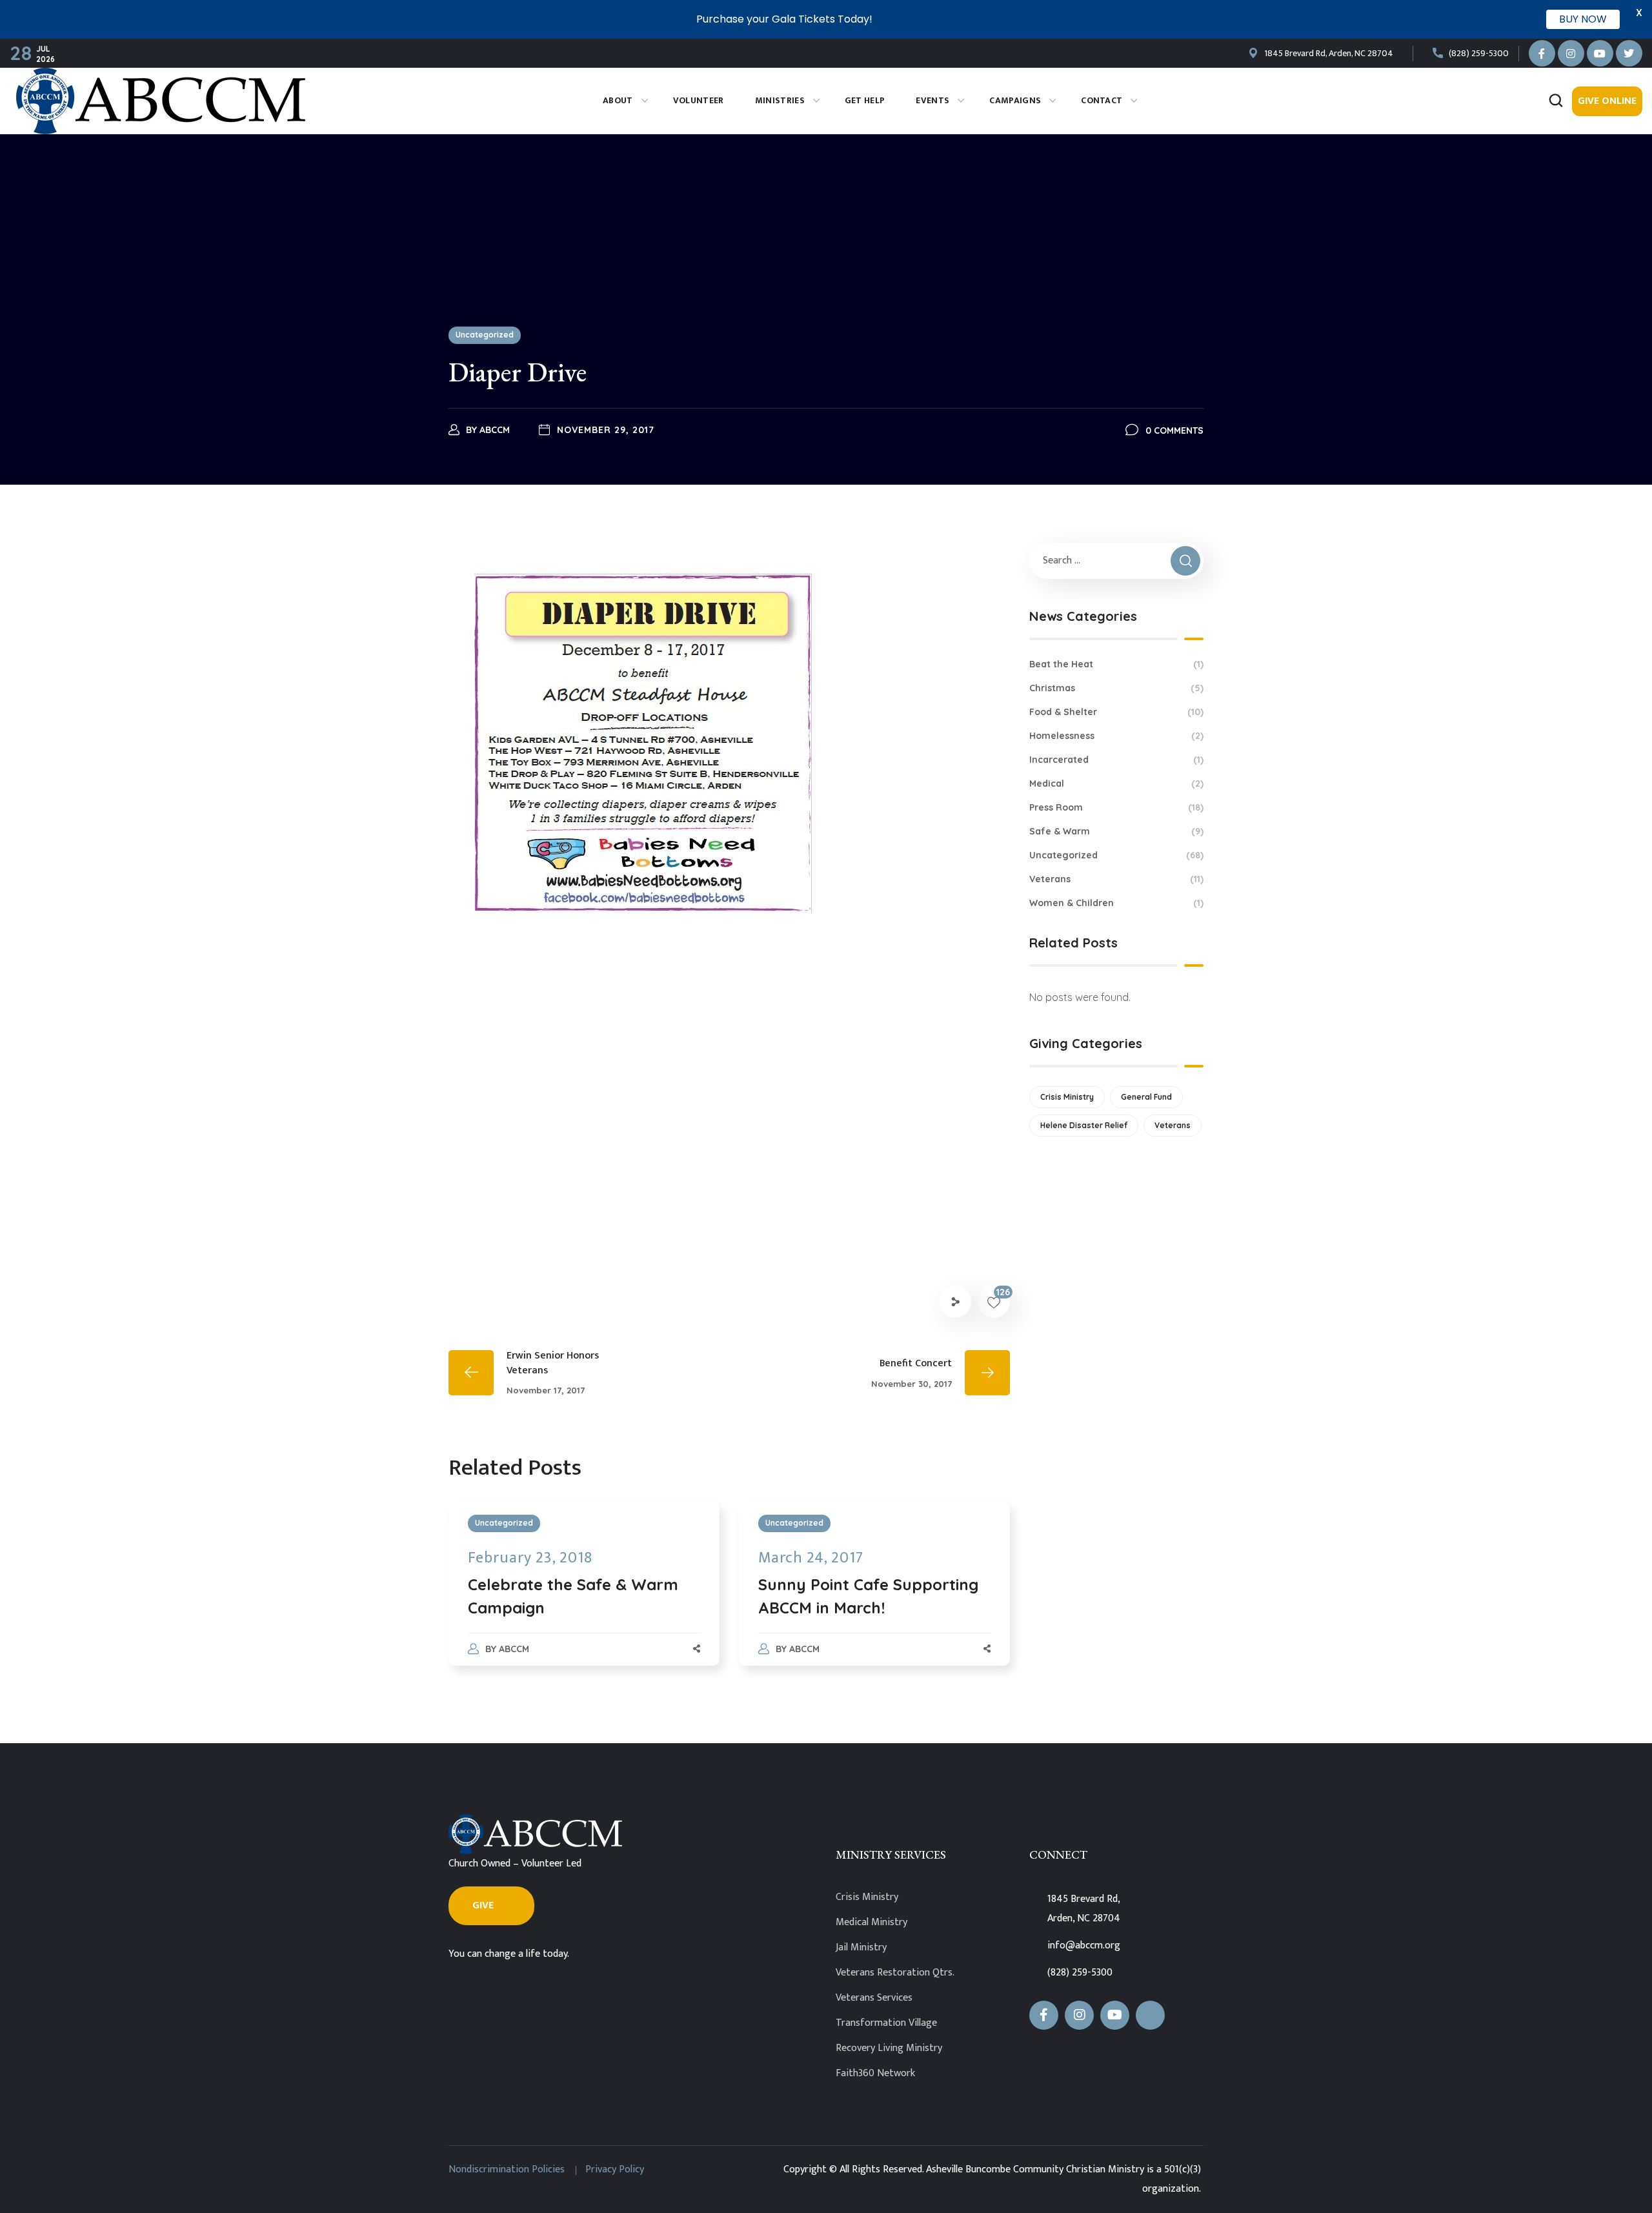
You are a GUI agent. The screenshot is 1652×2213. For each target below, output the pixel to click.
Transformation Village (886, 2023)
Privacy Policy (615, 2169)
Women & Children (1116, 903)
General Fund (1146, 1097)
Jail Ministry (861, 1947)
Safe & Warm (1116, 831)
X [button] (1639, 13)
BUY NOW (1583, 19)
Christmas (1116, 688)
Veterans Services (874, 1998)
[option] (584, 1597)
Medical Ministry (871, 1922)
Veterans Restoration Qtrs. (895, 1973)
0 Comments (1174, 430)
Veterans (1116, 879)
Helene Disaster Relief (1084, 1125)
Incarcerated (1116, 760)
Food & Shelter (1116, 712)
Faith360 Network (875, 2073)
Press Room (1116, 807)
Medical (1116, 783)
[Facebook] (1542, 53)
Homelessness (1116, 736)
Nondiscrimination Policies (507, 2169)
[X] (1629, 53)
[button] (1556, 101)
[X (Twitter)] (1150, 2015)
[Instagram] (1571, 53)
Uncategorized (485, 335)
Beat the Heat (1116, 664)
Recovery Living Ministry (889, 2048)
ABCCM (495, 430)
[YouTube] (1600, 53)
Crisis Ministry (1067, 1097)
